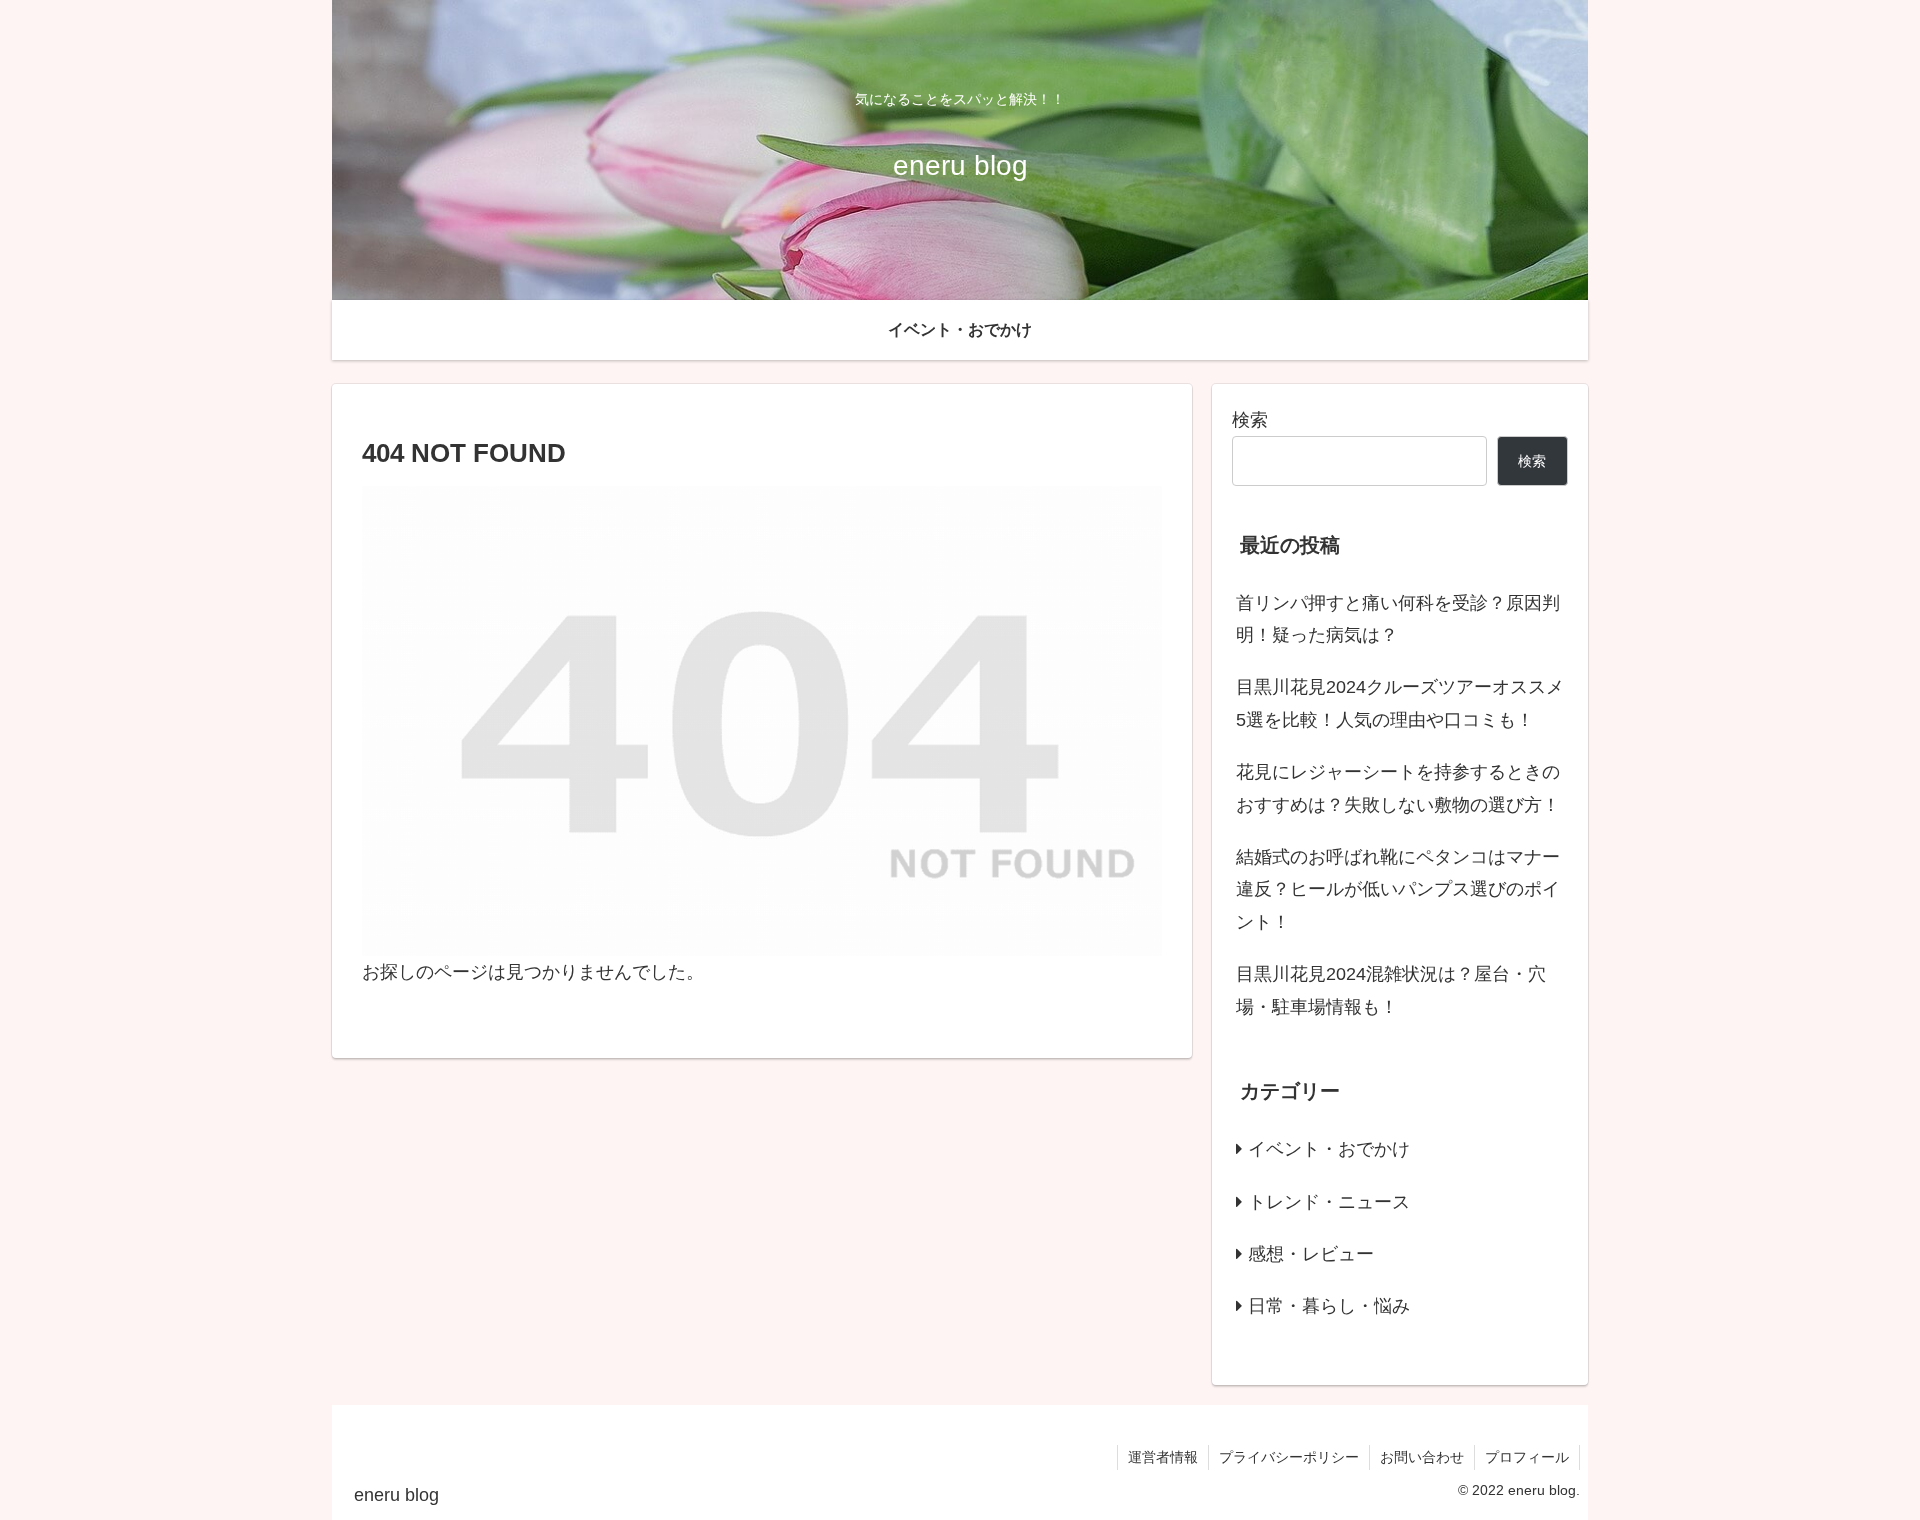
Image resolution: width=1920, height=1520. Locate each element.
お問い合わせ (1422, 1457)
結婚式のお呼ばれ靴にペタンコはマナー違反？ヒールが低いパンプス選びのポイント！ (1398, 889)
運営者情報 (1163, 1457)
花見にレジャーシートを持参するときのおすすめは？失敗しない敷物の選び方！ (1398, 788)
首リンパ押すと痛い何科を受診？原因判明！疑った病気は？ (1398, 619)
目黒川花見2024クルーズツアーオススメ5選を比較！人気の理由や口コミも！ (1400, 703)
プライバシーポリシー (1289, 1457)
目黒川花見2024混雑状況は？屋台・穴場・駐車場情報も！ (1391, 990)
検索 (1250, 420)
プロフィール (1527, 1457)
